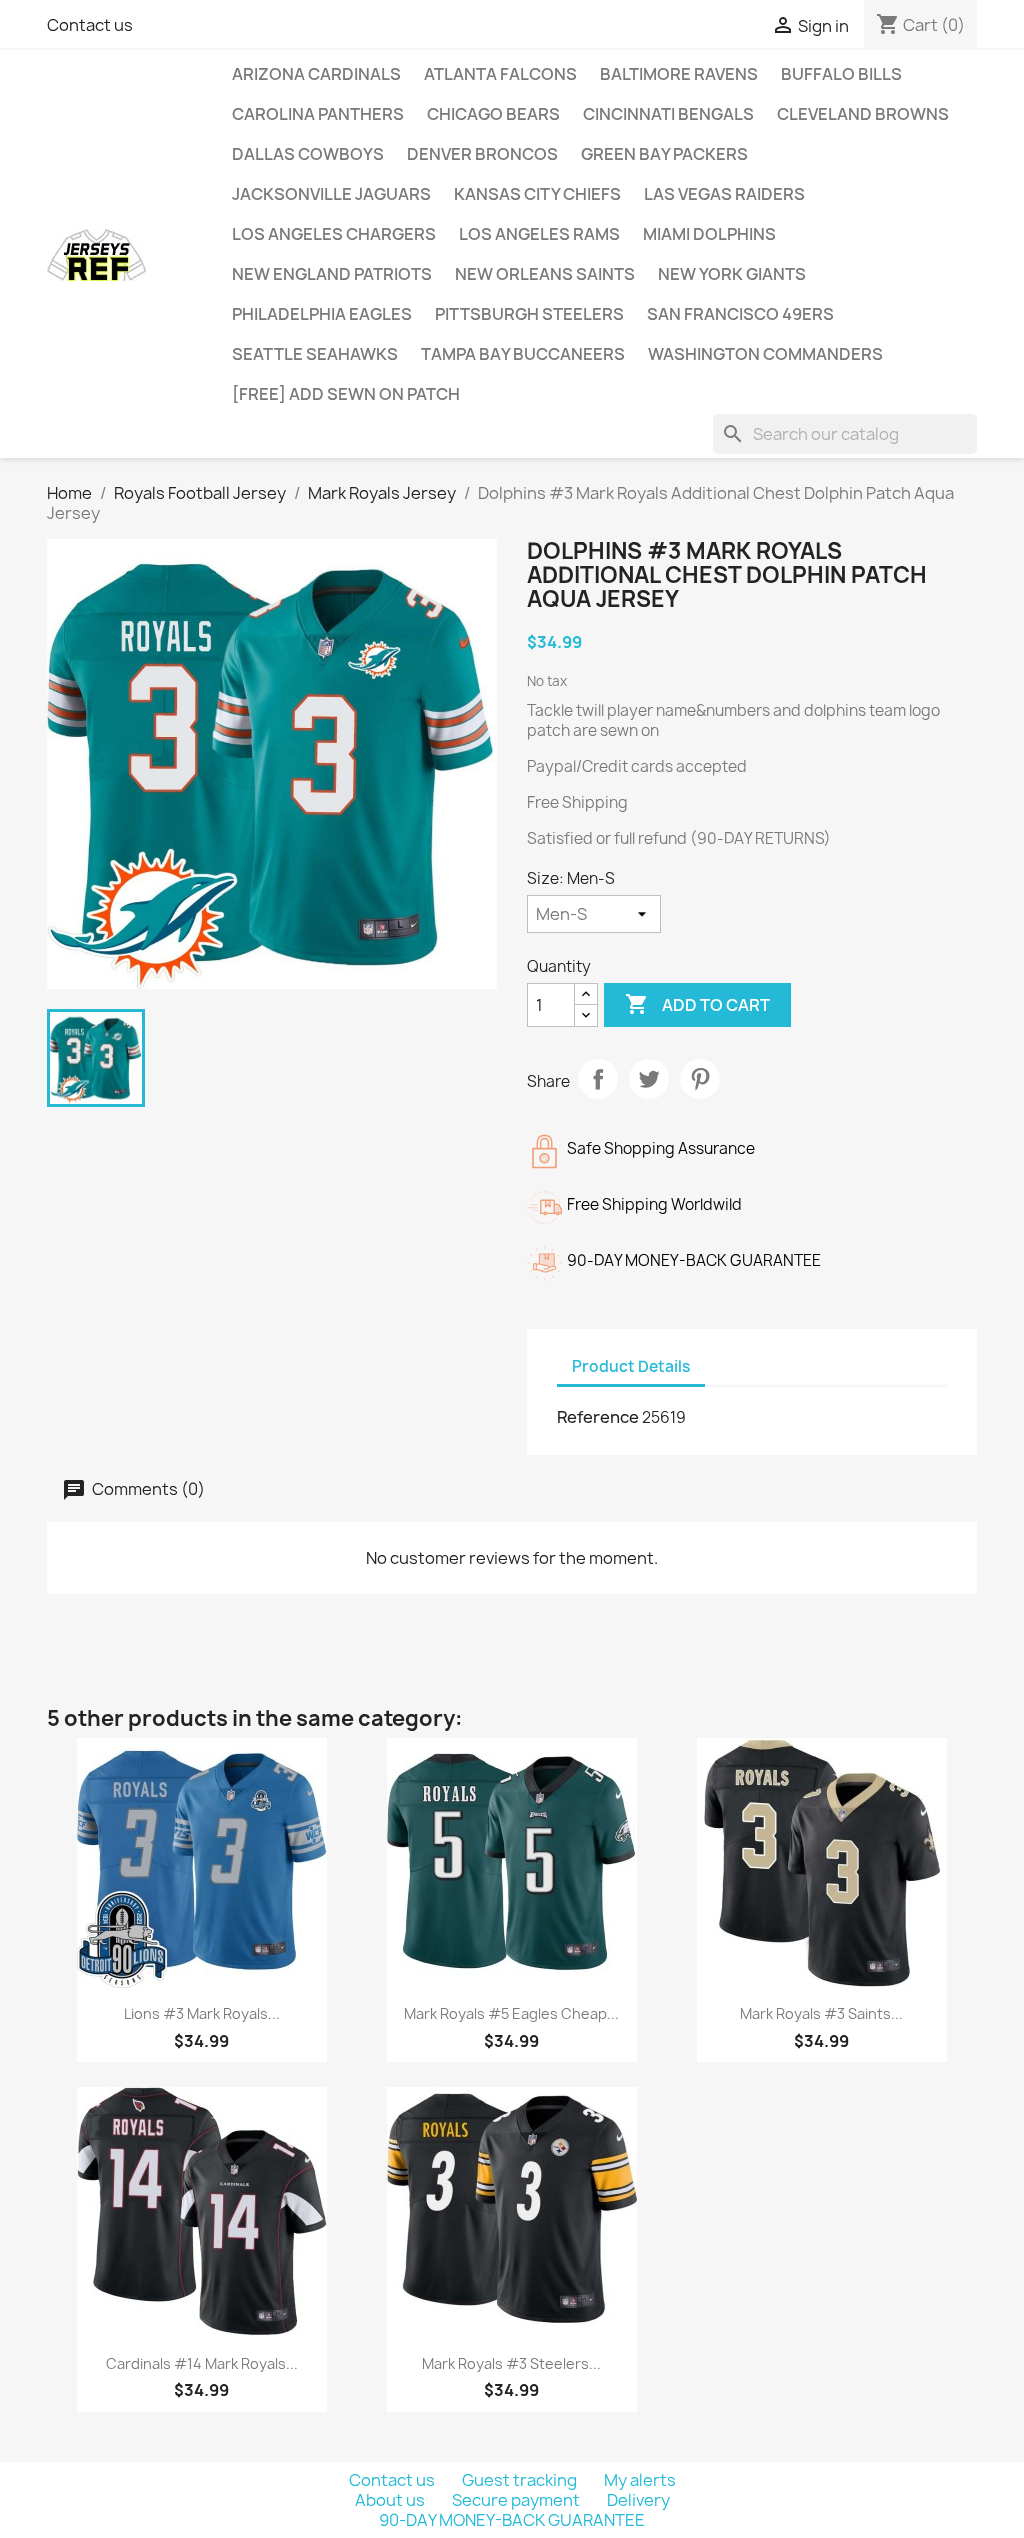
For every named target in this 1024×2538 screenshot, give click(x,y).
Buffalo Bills (841, 74)
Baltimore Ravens (679, 74)
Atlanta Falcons (500, 74)
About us (391, 2500)
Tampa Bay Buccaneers (523, 354)
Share (598, 1079)
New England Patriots (332, 274)
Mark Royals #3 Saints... (821, 2013)
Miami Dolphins (709, 234)
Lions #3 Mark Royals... (202, 2013)
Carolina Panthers (318, 114)
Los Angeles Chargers (334, 234)
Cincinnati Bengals (668, 114)
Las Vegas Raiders (724, 194)
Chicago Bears (493, 114)
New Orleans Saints (545, 274)
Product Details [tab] (631, 1366)
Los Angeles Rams (539, 234)
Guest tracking (521, 2480)
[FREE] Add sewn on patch (346, 394)
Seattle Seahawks (315, 354)
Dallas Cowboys (308, 154)
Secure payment (517, 2500)
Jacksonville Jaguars (331, 194)
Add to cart (697, 1004)
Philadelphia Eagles (322, 314)
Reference (598, 1417)
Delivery (638, 2500)
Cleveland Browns (863, 114)
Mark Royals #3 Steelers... (511, 2363)
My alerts (640, 2480)
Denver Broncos (482, 154)
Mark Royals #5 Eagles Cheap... (511, 2013)
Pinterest (700, 1079)
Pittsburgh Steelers (529, 314)
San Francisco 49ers (740, 314)
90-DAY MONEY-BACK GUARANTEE (512, 2520)
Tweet (649, 1079)
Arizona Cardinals (316, 74)
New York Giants (732, 274)
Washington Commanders (765, 354)
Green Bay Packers (664, 154)
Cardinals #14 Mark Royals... (202, 2363)
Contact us (90, 25)
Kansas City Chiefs (537, 194)
